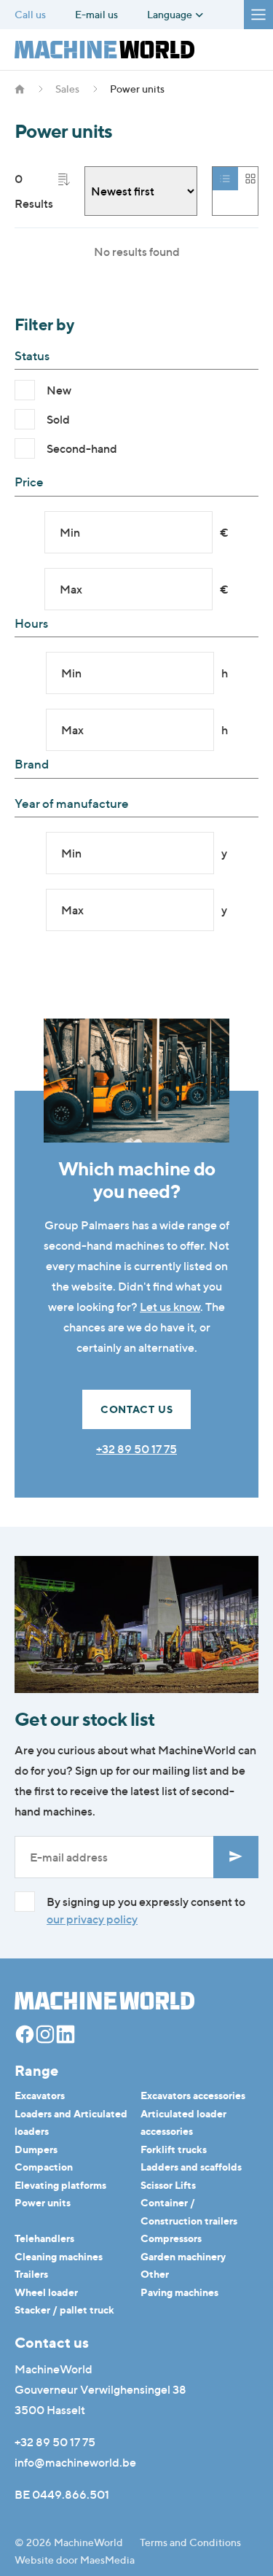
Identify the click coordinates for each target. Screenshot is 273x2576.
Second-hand (82, 448)
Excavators (40, 2095)
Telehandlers (44, 2238)
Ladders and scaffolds (191, 2167)
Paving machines (179, 2292)
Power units (43, 2202)
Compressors (171, 2238)
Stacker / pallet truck (64, 2310)
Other (155, 2274)
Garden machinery (183, 2256)
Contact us (137, 1409)
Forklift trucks (174, 2149)
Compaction (44, 2167)
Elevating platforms (60, 2185)
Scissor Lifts (168, 2185)
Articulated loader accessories (183, 2122)
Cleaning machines (59, 2256)
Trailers (31, 2274)
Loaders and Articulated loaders (71, 2122)
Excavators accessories (193, 2095)
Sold (58, 419)
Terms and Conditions (190, 2542)
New (59, 390)
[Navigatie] (258, 15)
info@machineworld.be (75, 2462)
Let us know (170, 1307)
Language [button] (171, 15)
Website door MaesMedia (75, 2560)
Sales (67, 89)
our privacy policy (92, 1919)
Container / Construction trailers (189, 2211)
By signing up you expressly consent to (146, 1910)
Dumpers (36, 2149)
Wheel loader (46, 2292)
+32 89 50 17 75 (136, 1449)
